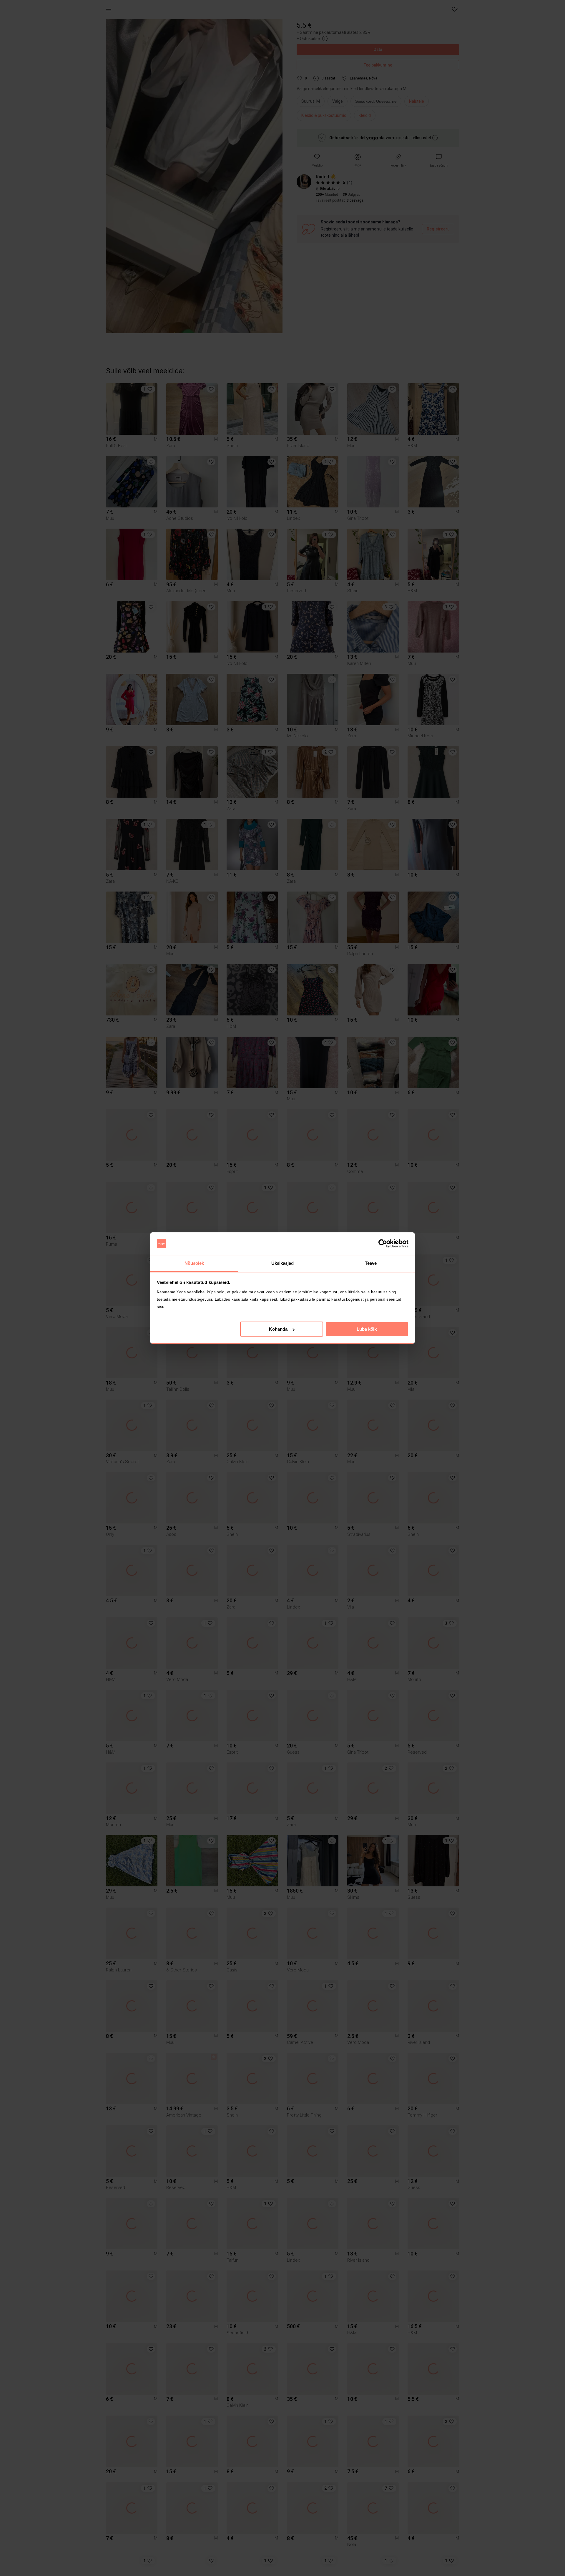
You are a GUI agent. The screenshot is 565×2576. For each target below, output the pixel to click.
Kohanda (278, 1329)
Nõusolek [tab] (194, 1263)
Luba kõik (367, 1329)
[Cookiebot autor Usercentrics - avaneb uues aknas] (383, 1244)
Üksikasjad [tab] (283, 1263)
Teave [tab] (371, 1263)
